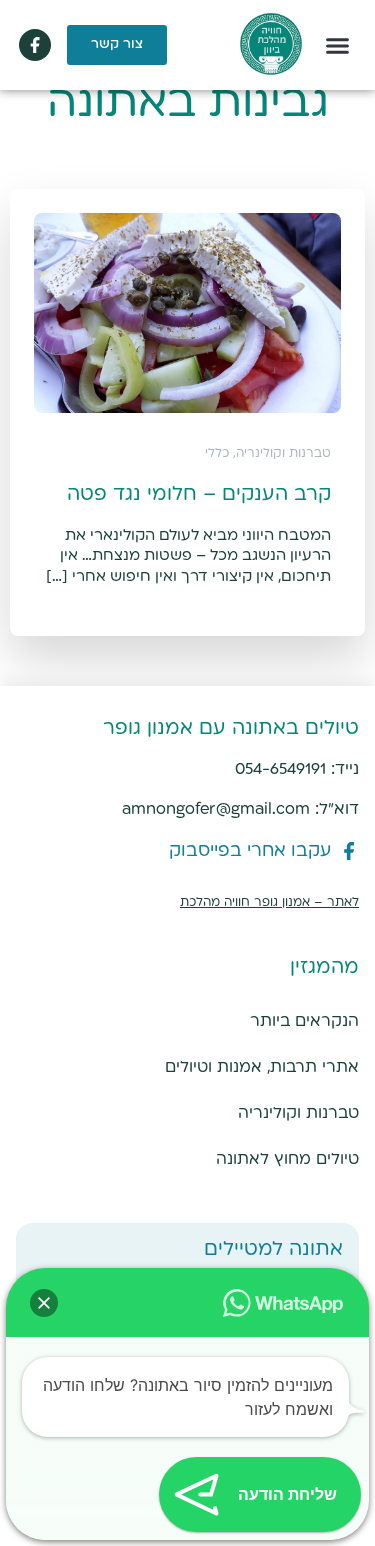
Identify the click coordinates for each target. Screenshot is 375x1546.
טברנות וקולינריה (298, 1113)
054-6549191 (280, 769)
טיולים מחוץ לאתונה (287, 1159)
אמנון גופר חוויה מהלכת (245, 902)
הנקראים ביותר (304, 1021)
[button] (338, 45)
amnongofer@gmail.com (216, 809)
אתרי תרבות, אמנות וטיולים (262, 1067)
